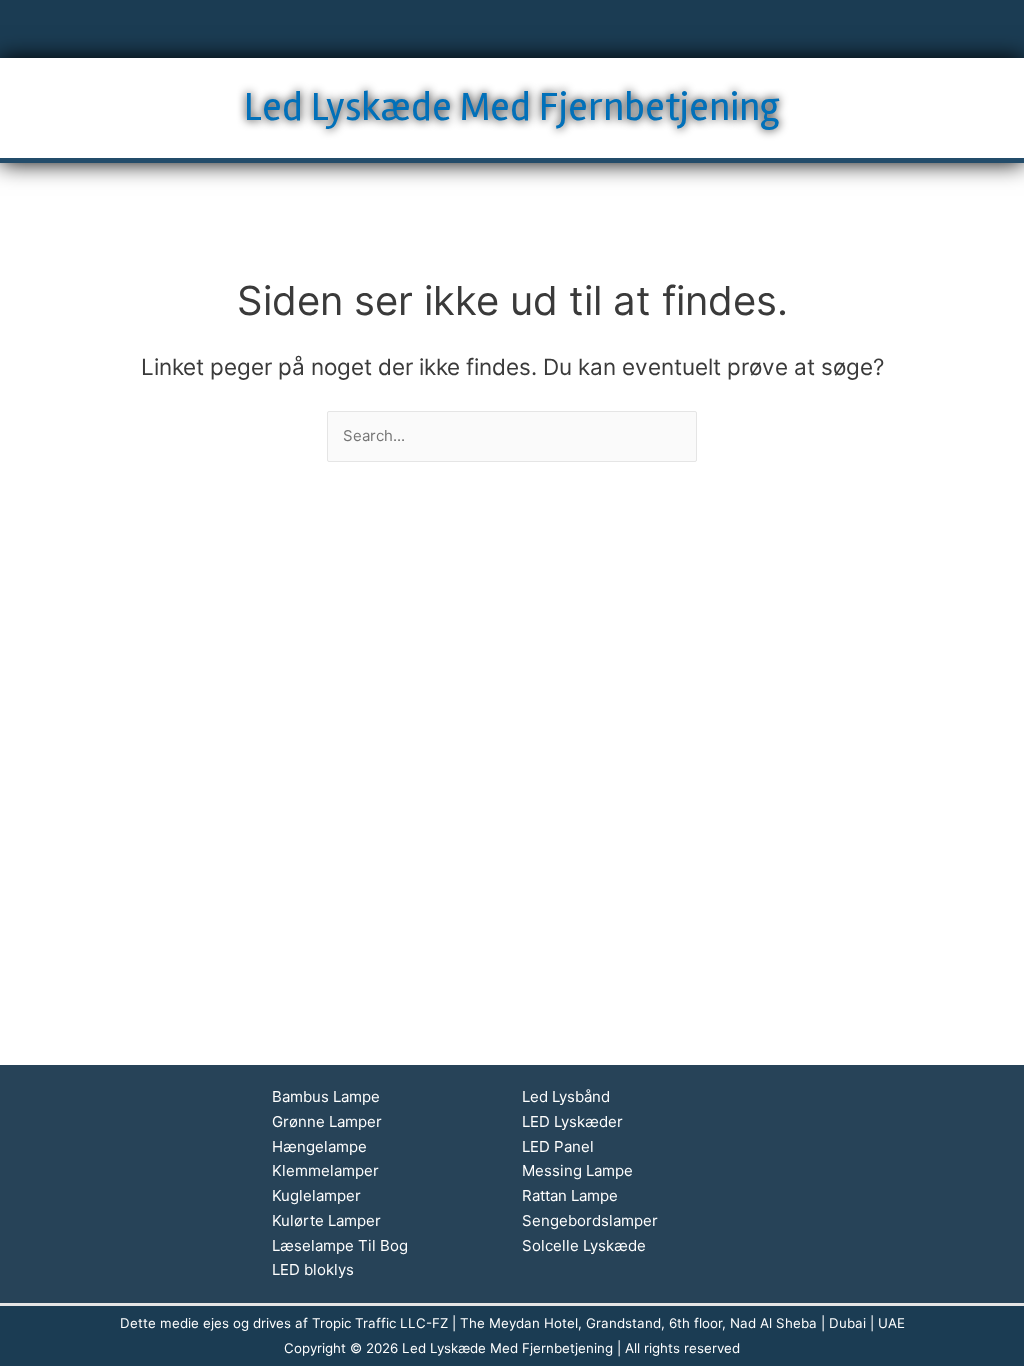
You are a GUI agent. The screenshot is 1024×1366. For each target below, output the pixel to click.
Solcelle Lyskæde (584, 1245)
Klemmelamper (325, 1170)
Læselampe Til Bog (340, 1245)
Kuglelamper (316, 1195)
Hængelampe (319, 1146)
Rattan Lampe (570, 1195)
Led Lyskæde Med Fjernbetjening (512, 107)
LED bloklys (313, 1269)
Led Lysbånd (566, 1096)
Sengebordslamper (590, 1220)
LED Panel (558, 1146)
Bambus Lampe (326, 1096)
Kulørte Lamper (326, 1220)
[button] (512, 29)
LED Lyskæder (572, 1121)
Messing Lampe (577, 1170)
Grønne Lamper (327, 1121)
